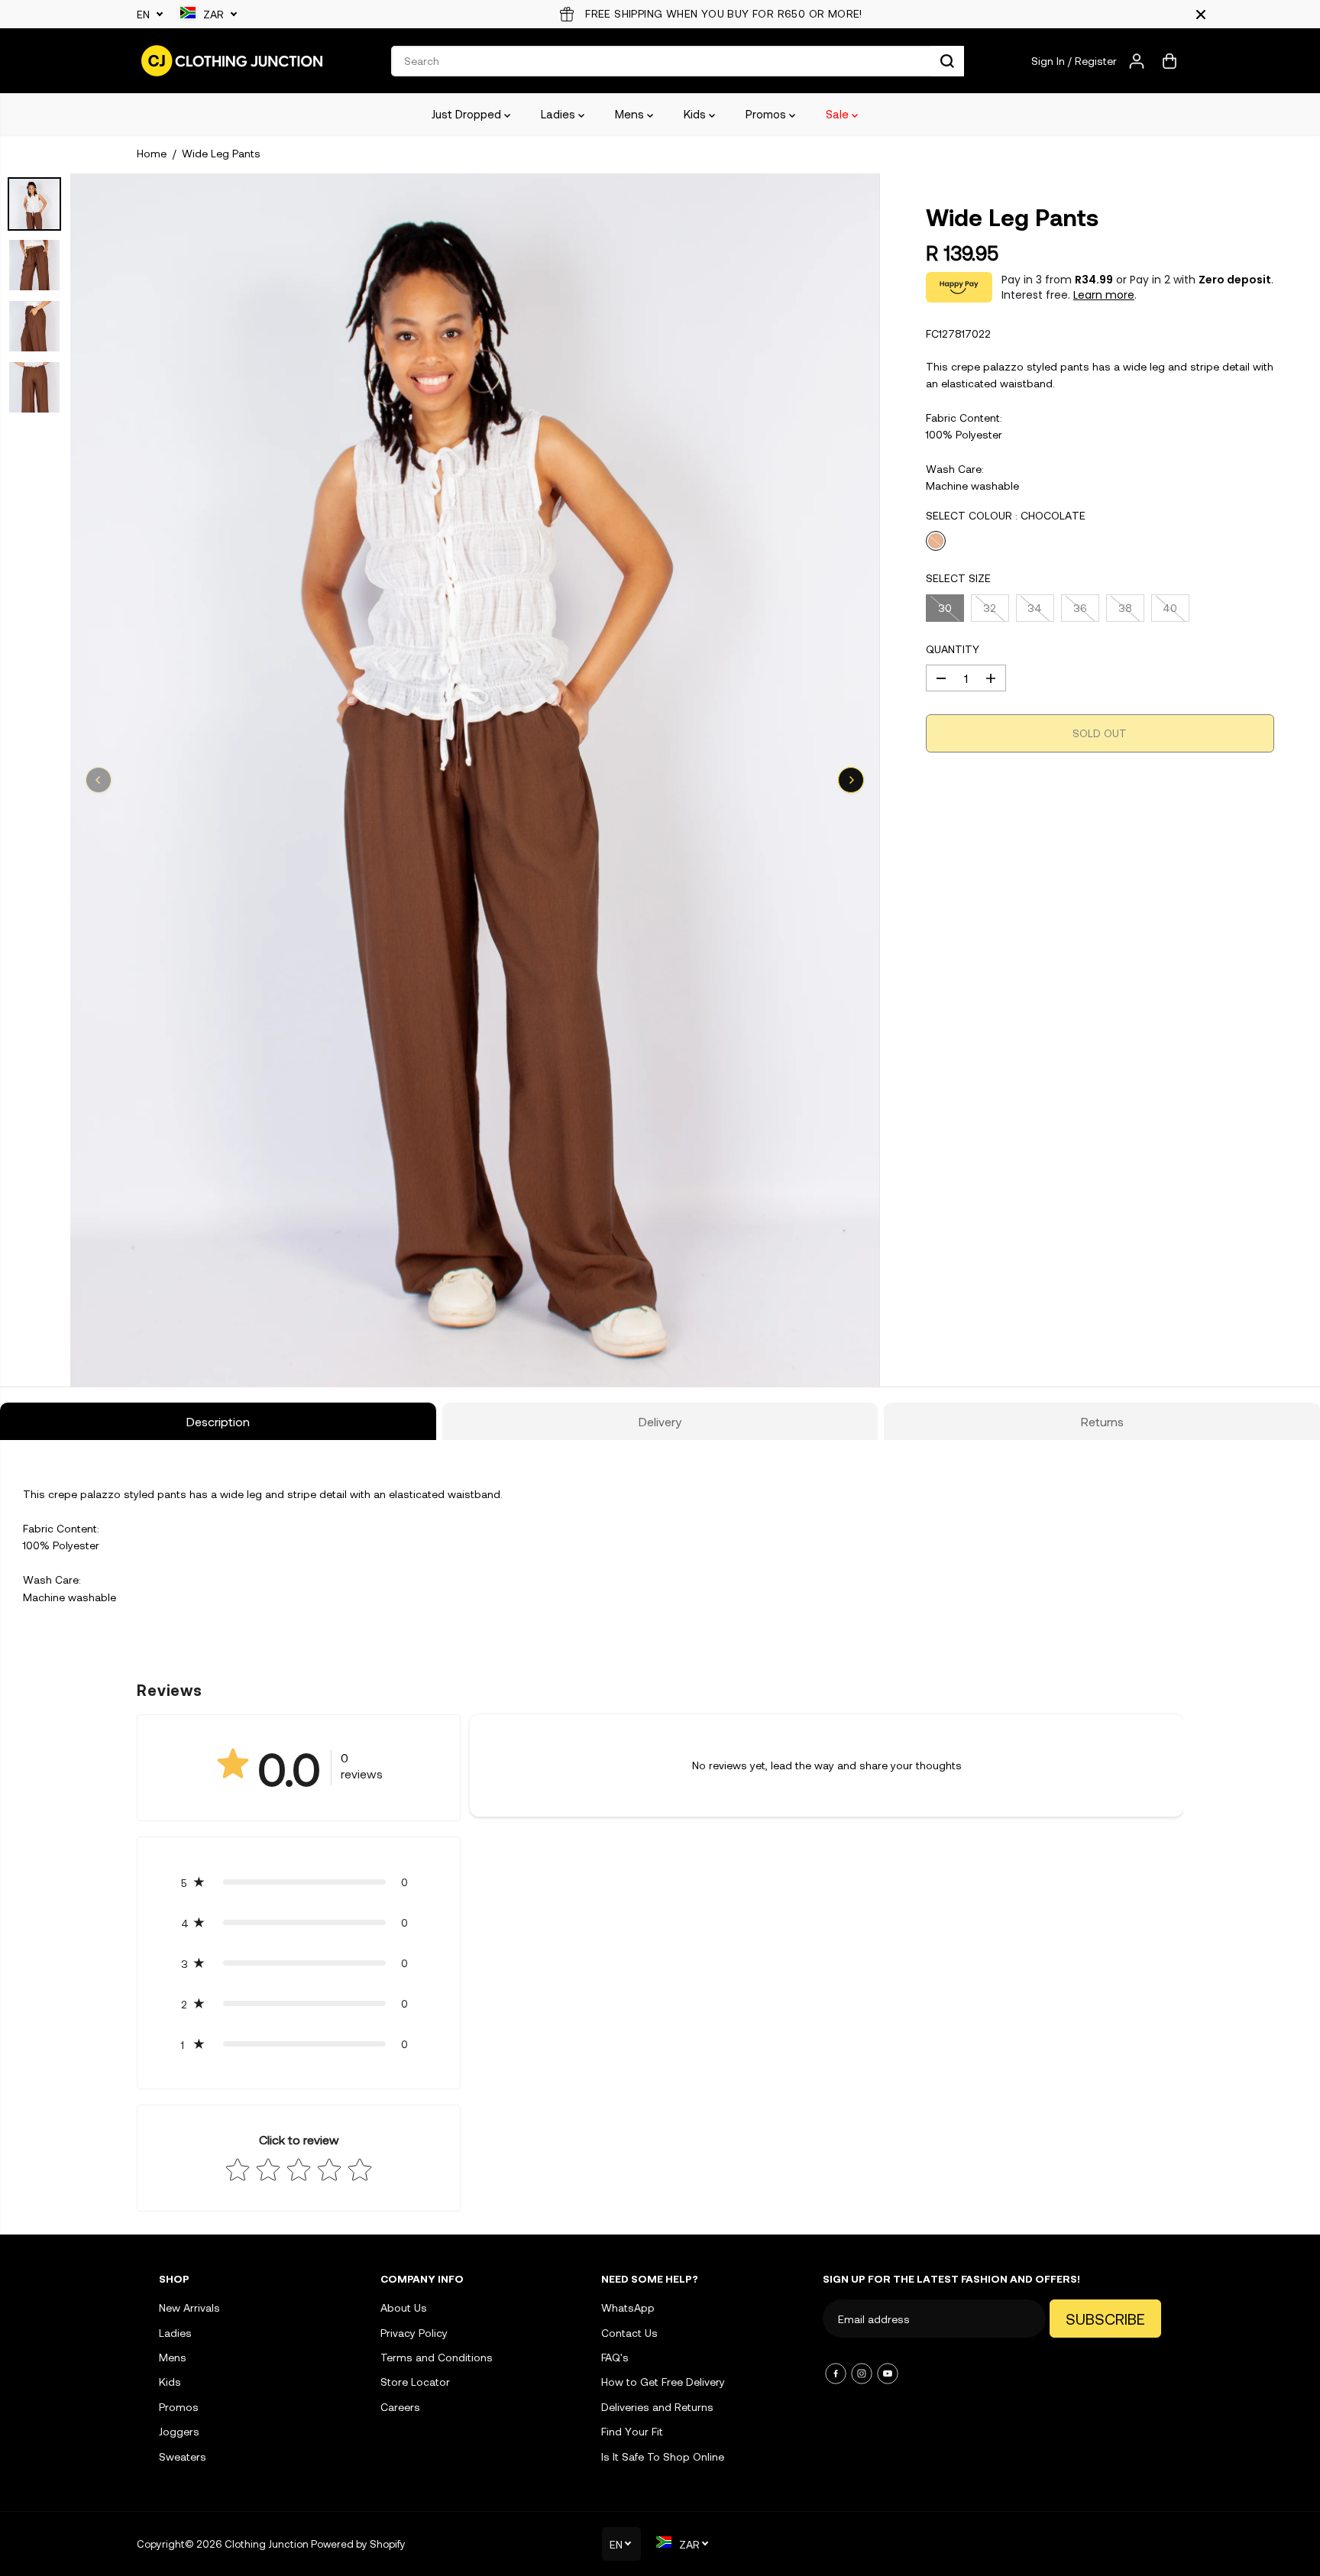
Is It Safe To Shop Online (663, 2456)
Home (152, 153)
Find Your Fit (632, 2431)
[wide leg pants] (475, 780)
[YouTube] (888, 2374)
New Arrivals (189, 2307)
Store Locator (415, 2382)
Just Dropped (468, 114)
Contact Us (629, 2333)
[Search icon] (947, 61)
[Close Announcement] (1201, 15)
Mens (631, 114)
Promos (767, 114)
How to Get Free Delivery (663, 2382)
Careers (400, 2407)
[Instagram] (862, 2374)
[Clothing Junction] (232, 61)
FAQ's (615, 2357)
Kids (696, 114)
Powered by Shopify (358, 2544)
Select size (958, 578)
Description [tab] (218, 1421)
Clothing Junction (267, 2544)
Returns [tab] (1102, 1421)
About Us (404, 2307)
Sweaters (183, 2456)
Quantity (953, 649)
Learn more (1104, 295)
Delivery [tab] (660, 1421)
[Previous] (99, 780)
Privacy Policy (414, 2333)
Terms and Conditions (437, 2357)
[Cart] (1170, 61)
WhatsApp (628, 2307)
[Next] (851, 780)
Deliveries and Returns (657, 2407)
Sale (839, 114)
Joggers (179, 2431)
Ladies (560, 114)
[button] (299, 1882)
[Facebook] (836, 2374)
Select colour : (1006, 515)
